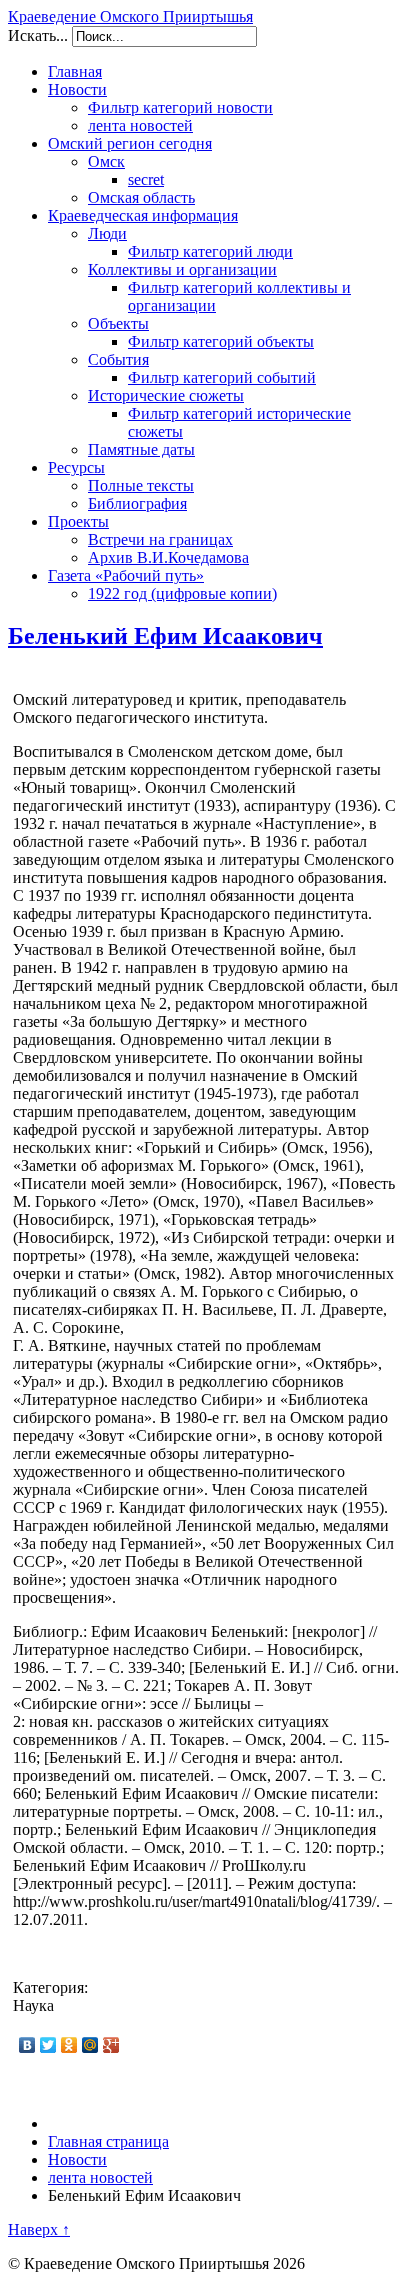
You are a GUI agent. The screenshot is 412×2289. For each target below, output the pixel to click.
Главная (75, 71)
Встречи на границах (160, 539)
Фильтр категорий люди (210, 251)
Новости (77, 89)
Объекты (118, 323)
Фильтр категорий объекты (221, 341)
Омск (106, 161)
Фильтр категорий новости (180, 107)
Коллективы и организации (182, 269)
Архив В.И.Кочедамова (168, 557)
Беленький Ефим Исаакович (165, 636)
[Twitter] (48, 2045)
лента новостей (140, 125)
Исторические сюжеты (166, 395)
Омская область (141, 197)
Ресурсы (76, 467)
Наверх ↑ (39, 2229)
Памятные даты (141, 449)
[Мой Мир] (90, 2045)
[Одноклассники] (69, 2045)
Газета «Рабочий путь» (126, 575)
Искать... (38, 35)
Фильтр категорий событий (222, 377)
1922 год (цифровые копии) (182, 593)
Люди (107, 233)
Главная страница (108, 2141)
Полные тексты (141, 485)
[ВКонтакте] (27, 2045)
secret (146, 179)
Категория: (50, 1987)
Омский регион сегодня (130, 143)
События (118, 359)
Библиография (137, 503)
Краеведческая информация (143, 215)
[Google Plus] (111, 2045)
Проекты (78, 521)
